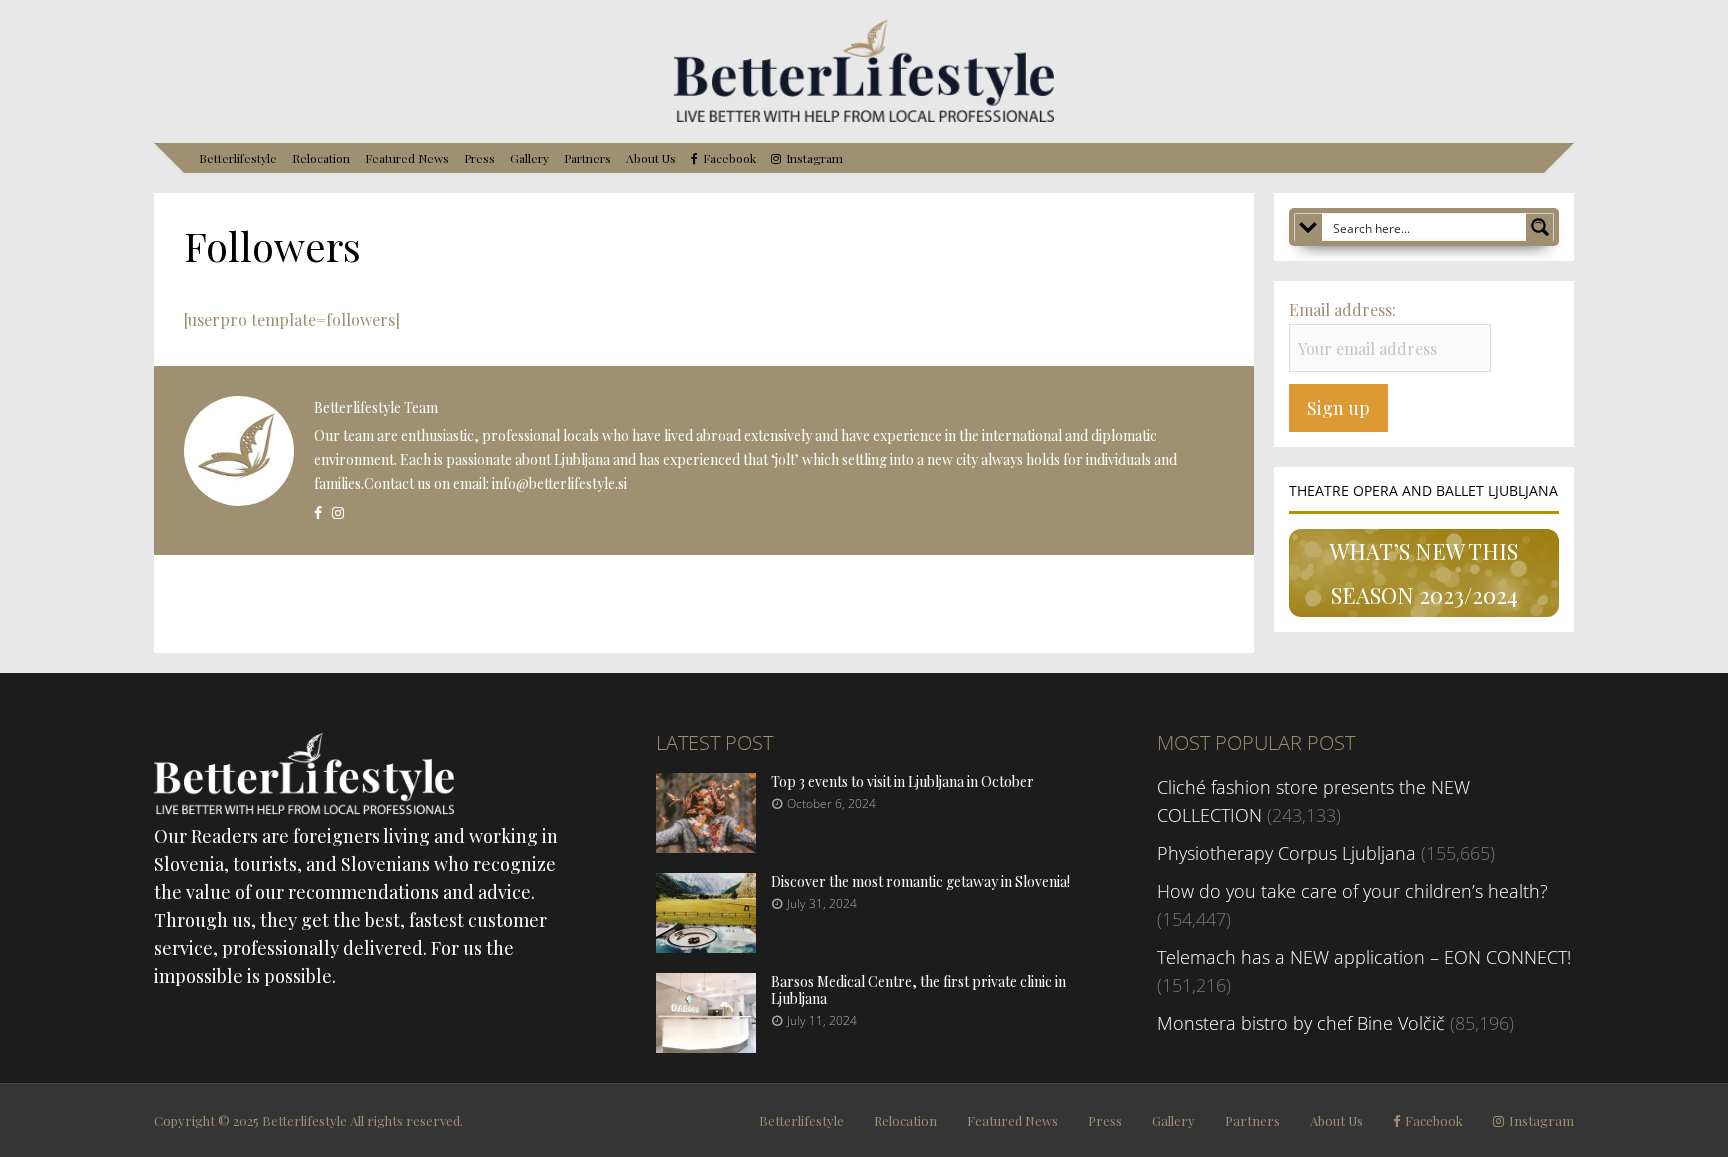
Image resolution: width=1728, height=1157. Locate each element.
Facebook (729, 158)
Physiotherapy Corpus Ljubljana (1286, 853)
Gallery (529, 158)
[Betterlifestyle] (864, 118)
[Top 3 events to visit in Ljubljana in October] (706, 846)
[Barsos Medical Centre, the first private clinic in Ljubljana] (706, 1046)
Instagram (814, 158)
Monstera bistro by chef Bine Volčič (1301, 1023)
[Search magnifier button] (1540, 227)
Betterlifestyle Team (376, 407)
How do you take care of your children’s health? (1352, 891)
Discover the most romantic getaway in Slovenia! (920, 881)
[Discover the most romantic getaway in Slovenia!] (706, 946)
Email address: (1342, 309)
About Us (651, 158)
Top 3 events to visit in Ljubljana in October (902, 781)
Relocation (321, 158)
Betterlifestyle (238, 158)
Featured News (407, 158)
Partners (587, 158)
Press (479, 158)
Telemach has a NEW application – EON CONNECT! (1364, 957)
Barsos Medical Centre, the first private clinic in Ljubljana (918, 990)
